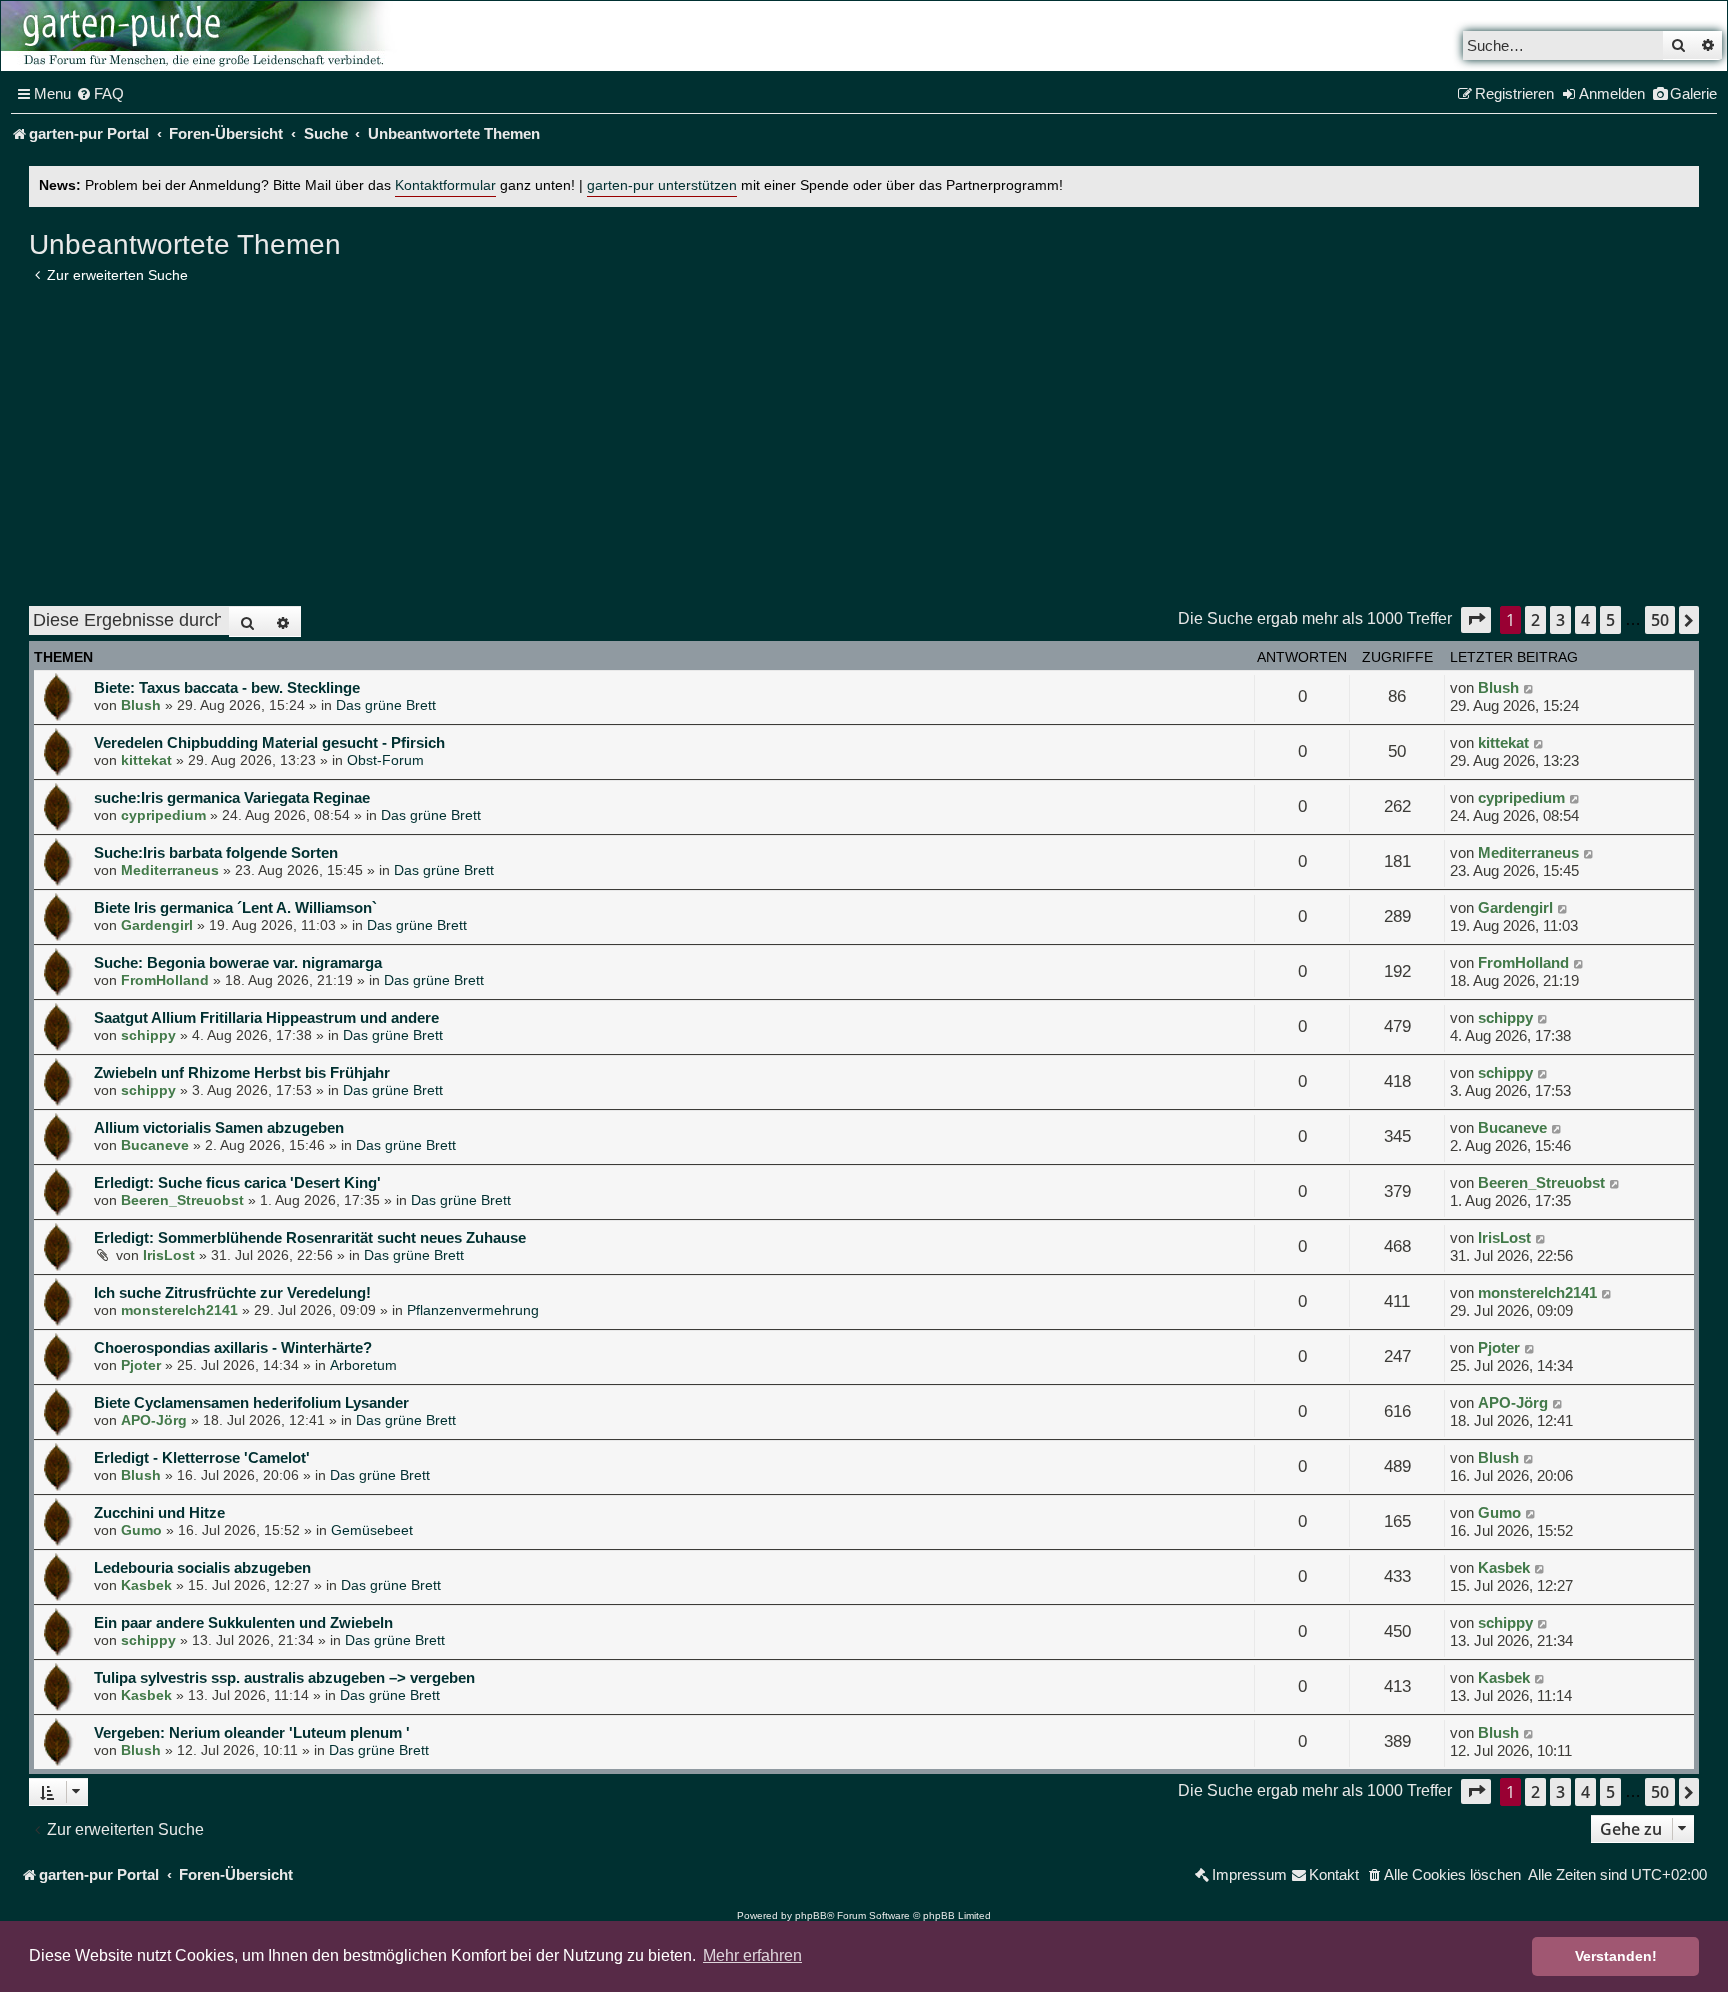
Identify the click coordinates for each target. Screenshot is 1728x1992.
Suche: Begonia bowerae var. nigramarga (238, 962)
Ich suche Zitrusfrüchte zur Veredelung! (232, 1292)
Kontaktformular (445, 185)
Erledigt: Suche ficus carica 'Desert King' (237, 1182)
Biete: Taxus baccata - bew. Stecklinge (227, 687)
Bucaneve (155, 1145)
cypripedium (163, 815)
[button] (1476, 619)
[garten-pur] (201, 36)
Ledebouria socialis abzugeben (202, 1567)
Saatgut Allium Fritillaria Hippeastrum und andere (266, 1017)
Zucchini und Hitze (159, 1512)
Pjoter (141, 1365)
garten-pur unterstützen (662, 185)
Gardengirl (157, 925)
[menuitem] (100, 94)
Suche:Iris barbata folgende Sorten (216, 852)
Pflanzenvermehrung (473, 1310)
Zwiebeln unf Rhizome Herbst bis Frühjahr (242, 1072)
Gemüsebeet (372, 1530)
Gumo (141, 1530)
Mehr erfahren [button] (752, 1955)
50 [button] (1660, 620)
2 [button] (1535, 620)
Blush (141, 705)
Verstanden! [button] (1616, 1956)
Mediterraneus (170, 870)
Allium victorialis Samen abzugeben (219, 1127)
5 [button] (1610, 620)
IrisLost (169, 1255)
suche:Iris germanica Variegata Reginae (232, 797)
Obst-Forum (385, 760)
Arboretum (363, 1365)
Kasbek (146, 1585)
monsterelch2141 (179, 1310)
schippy (148, 1035)
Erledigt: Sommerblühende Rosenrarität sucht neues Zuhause (310, 1237)
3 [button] (1560, 620)
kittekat (146, 760)
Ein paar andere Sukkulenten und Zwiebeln (243, 1622)
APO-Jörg (154, 1420)
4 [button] (1585, 620)
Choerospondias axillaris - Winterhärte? (233, 1347)
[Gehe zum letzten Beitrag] (1529, 688)
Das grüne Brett (386, 705)
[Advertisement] (864, 445)
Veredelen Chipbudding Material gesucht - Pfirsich (269, 742)
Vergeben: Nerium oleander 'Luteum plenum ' (252, 1732)
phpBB (811, 1915)
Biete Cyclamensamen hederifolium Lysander (251, 1402)
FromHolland (165, 980)
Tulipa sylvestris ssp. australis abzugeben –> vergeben (284, 1677)
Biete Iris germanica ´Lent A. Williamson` (235, 907)
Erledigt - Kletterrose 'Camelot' (202, 1457)
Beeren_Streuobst (182, 1200)
